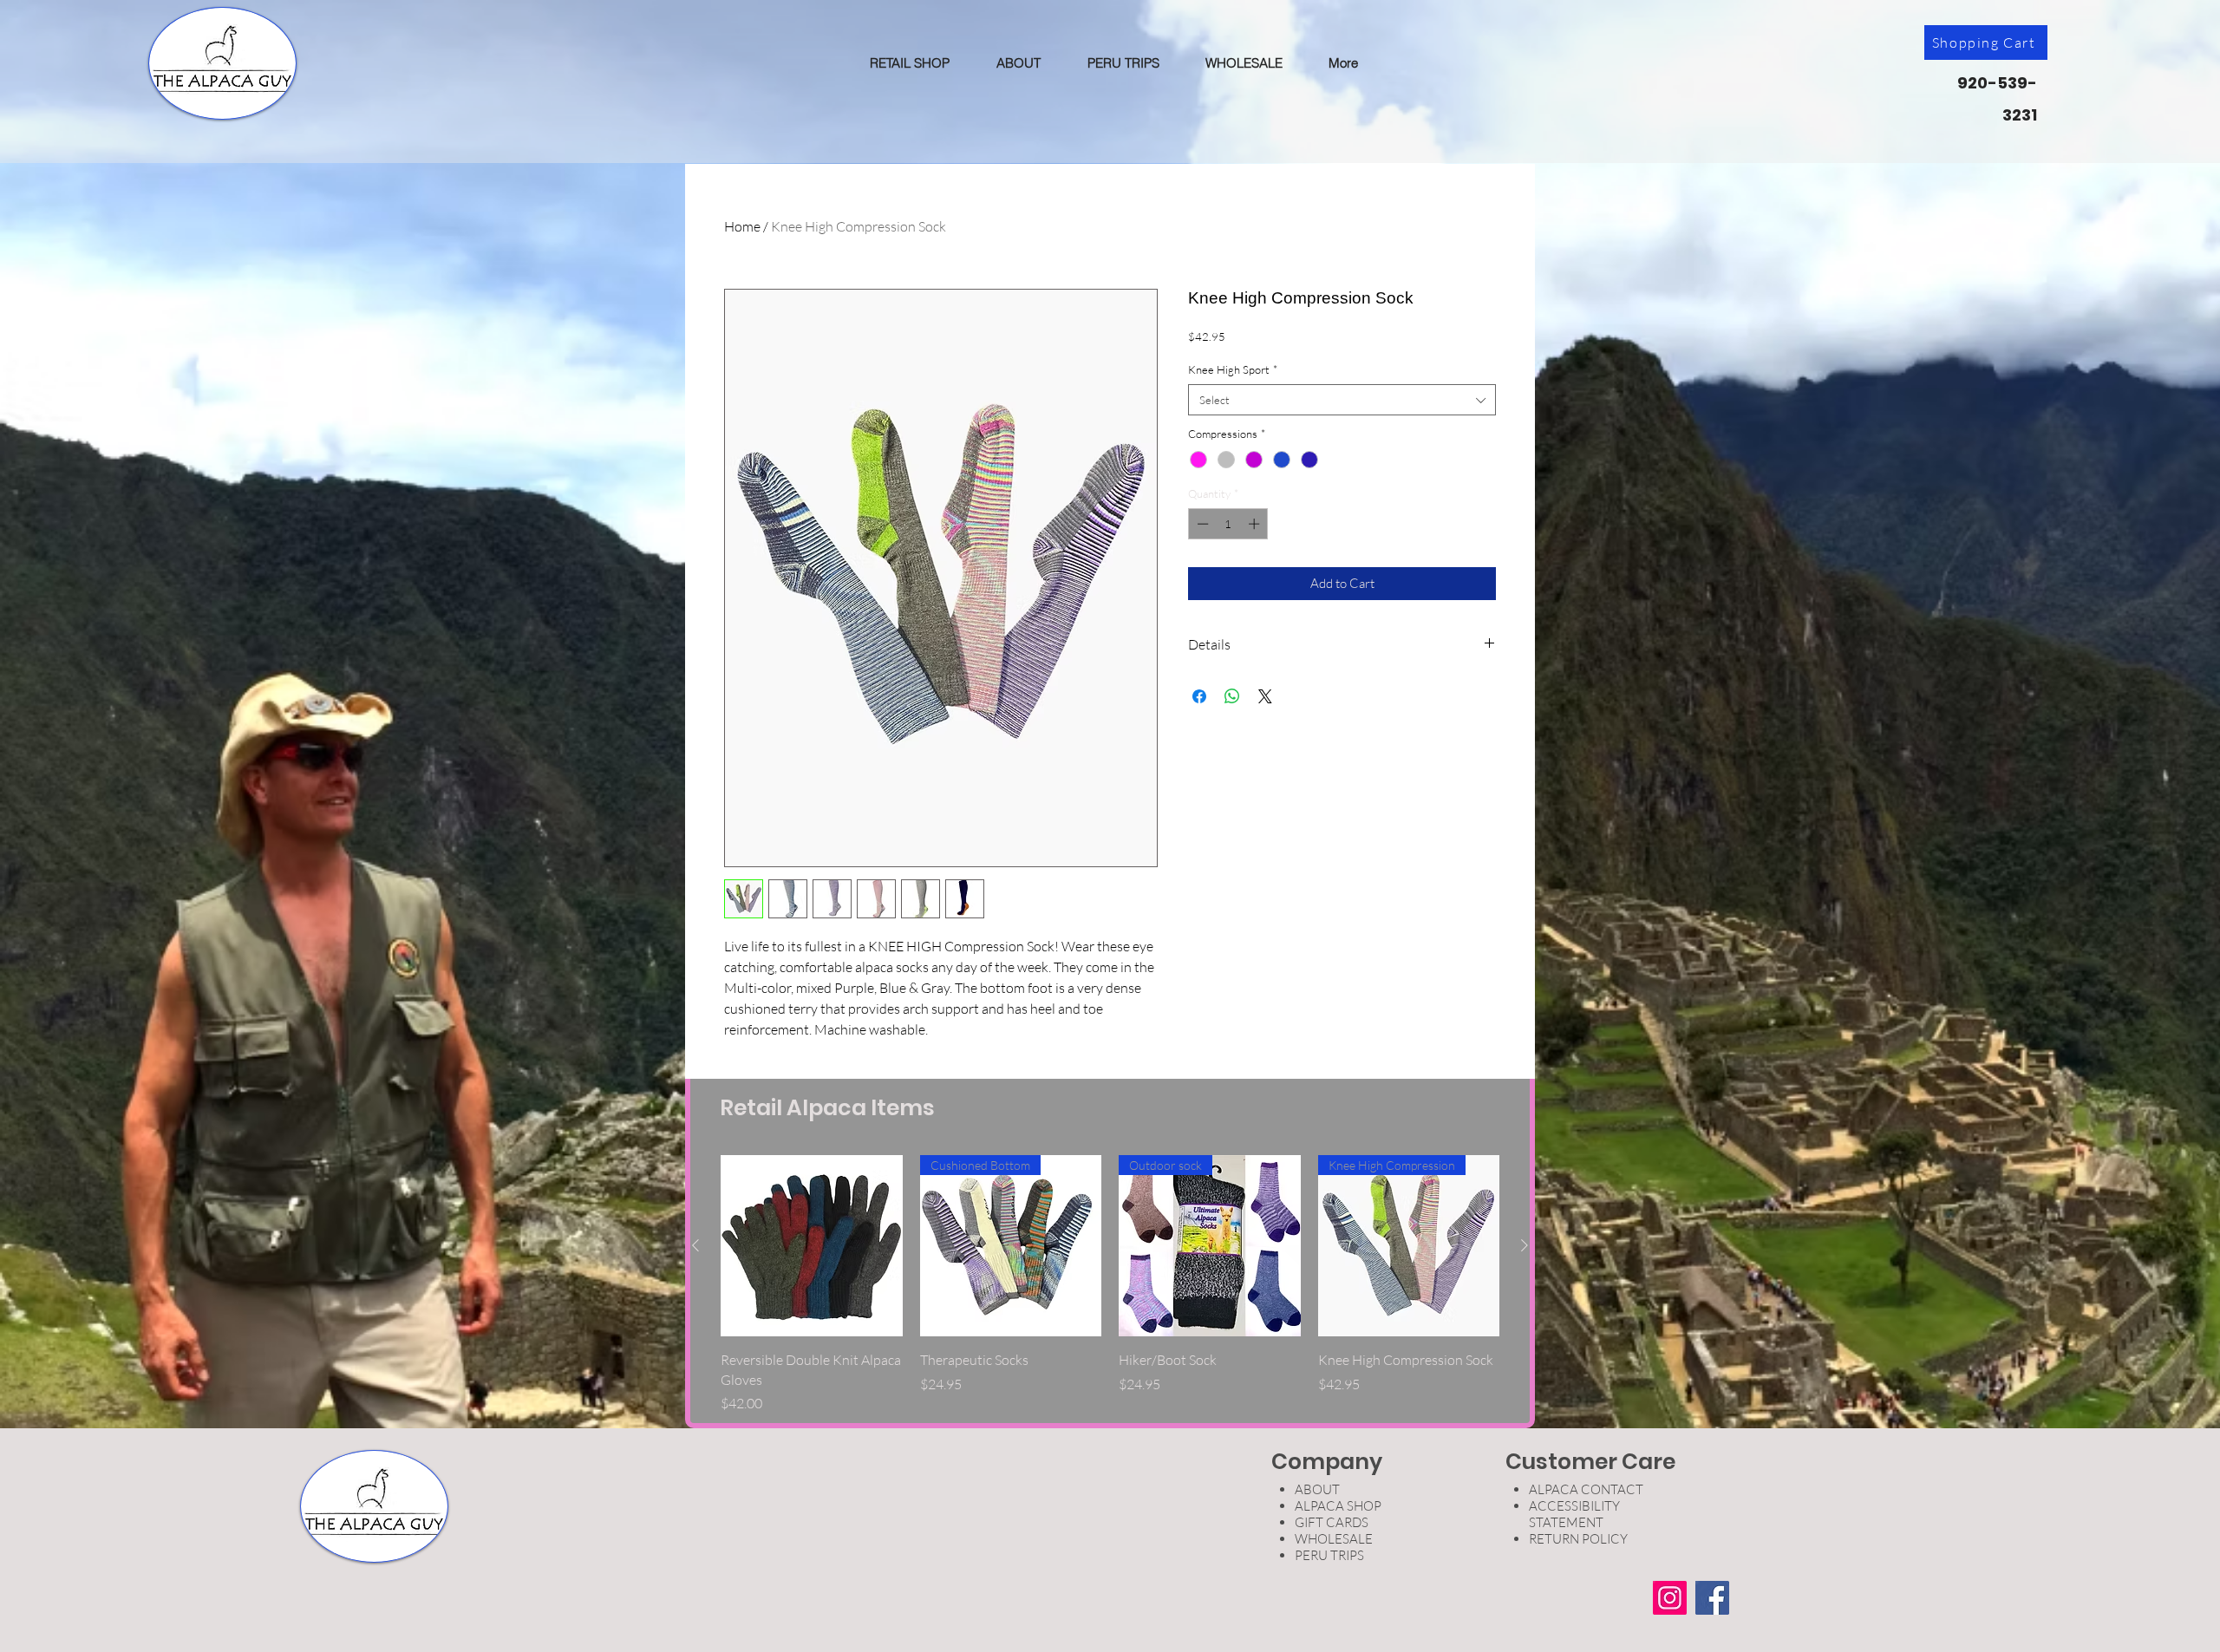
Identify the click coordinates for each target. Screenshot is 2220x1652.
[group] (1110, 1284)
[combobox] (1342, 400)
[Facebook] (1712, 1598)
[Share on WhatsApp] (1232, 696)
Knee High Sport (1233, 369)
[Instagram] (1670, 1598)
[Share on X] (1265, 696)
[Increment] (1256, 524)
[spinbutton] (1228, 524)
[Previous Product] (695, 1245)
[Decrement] (1201, 524)
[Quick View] (812, 1246)
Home (742, 226)
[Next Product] (1525, 1245)
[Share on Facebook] (1199, 696)
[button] (909, 63)
